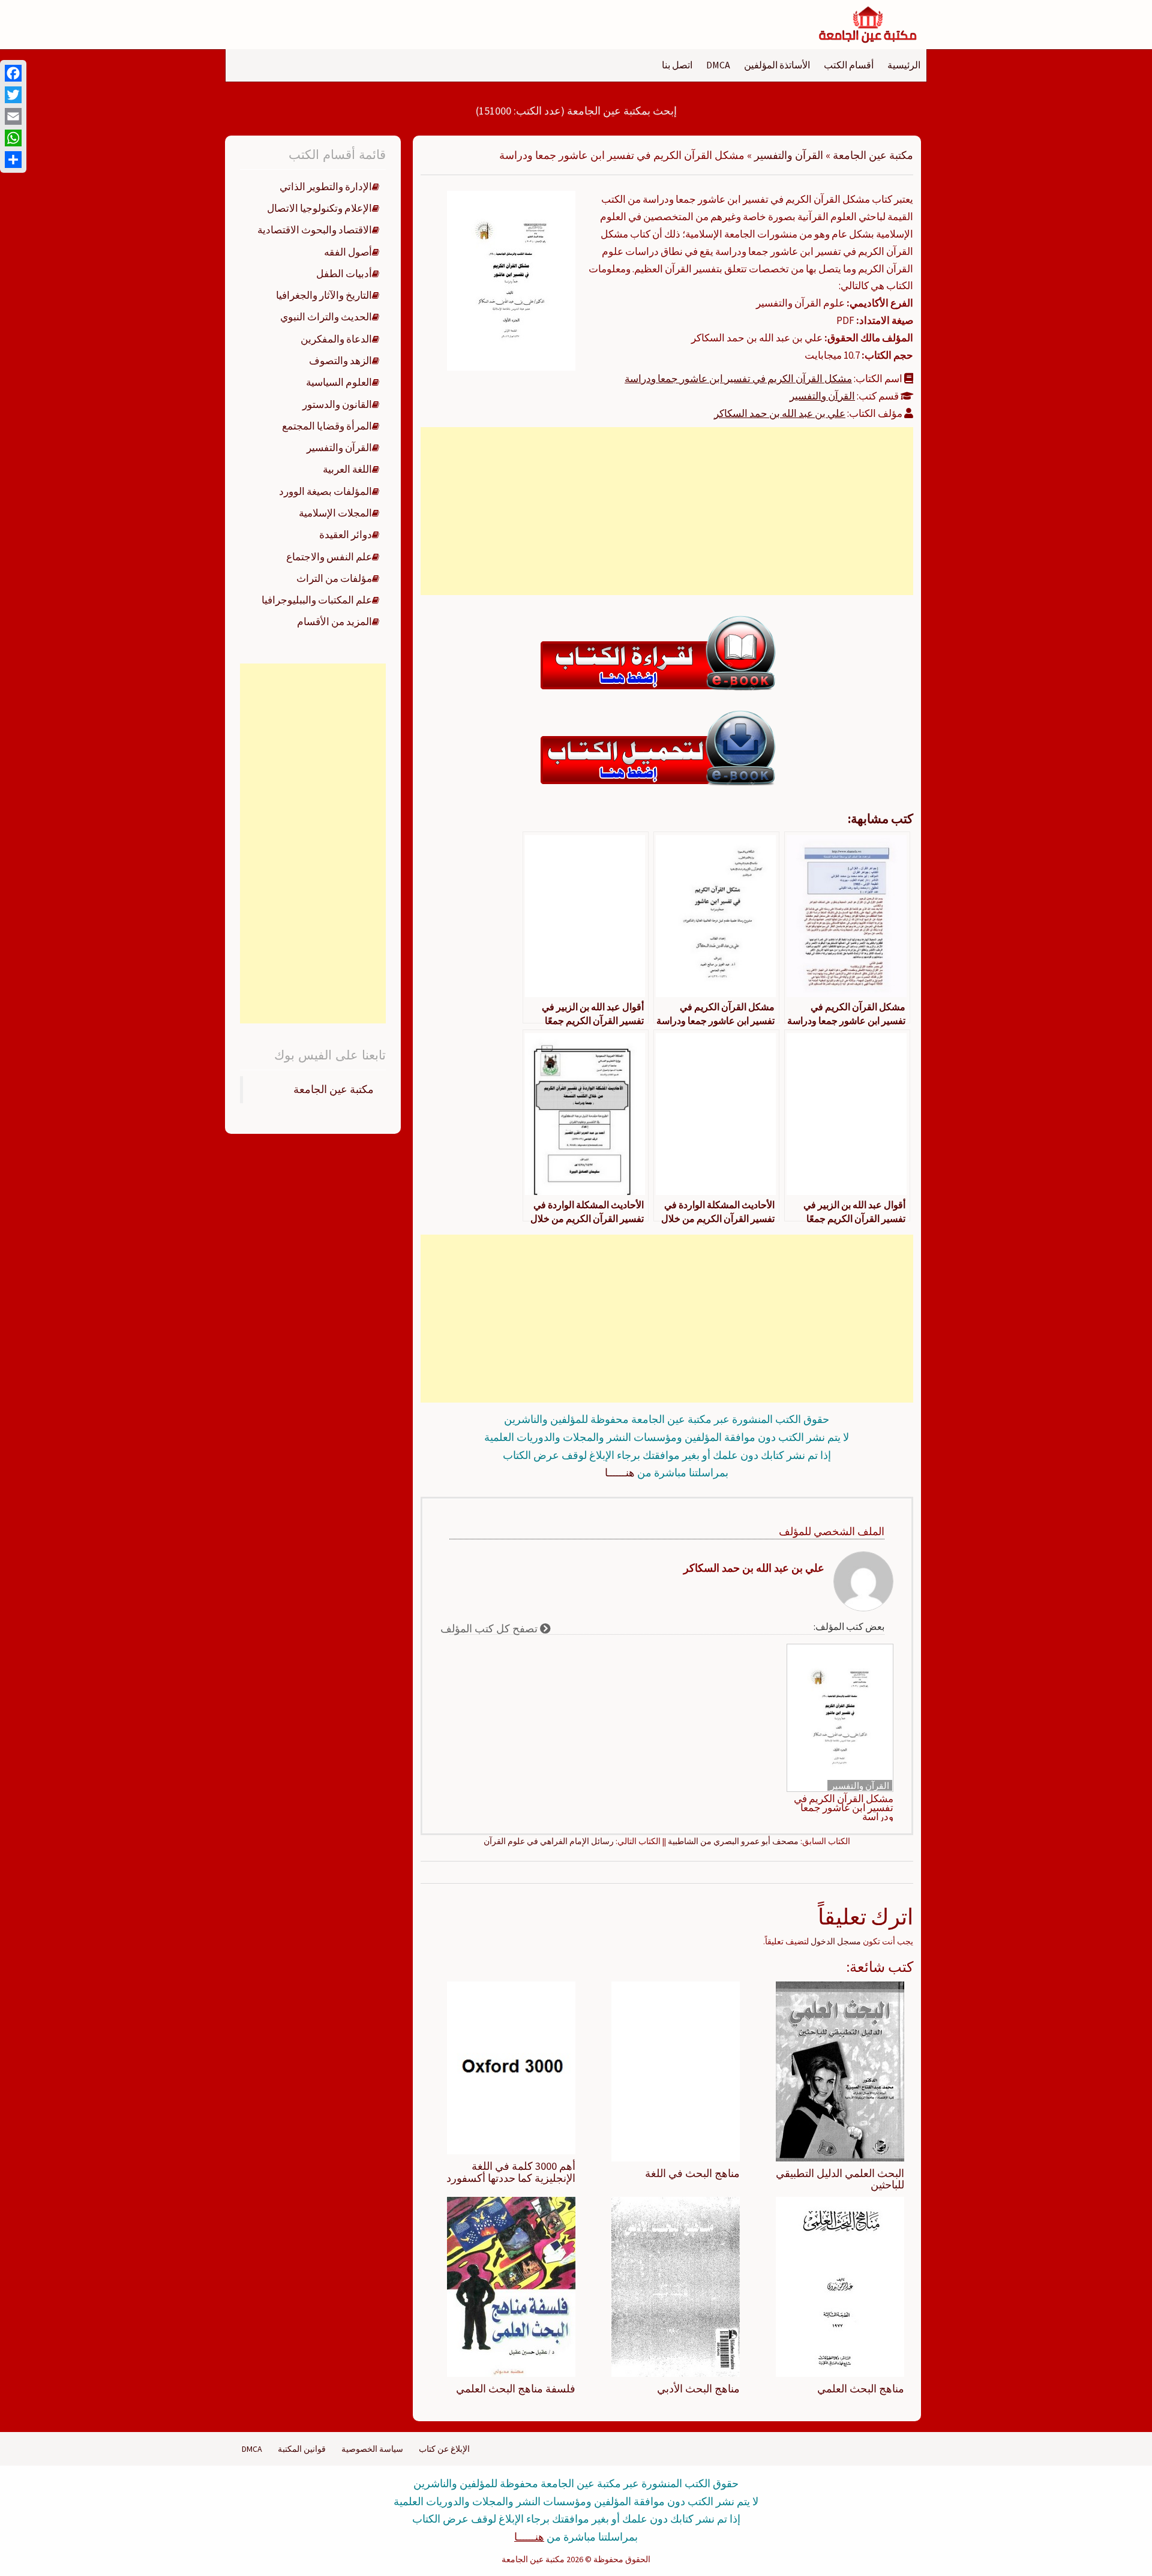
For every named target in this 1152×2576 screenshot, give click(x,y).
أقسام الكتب (849, 65)
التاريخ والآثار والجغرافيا (324, 295)
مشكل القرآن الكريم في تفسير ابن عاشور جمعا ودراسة (738, 379)
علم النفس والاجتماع (329, 557)
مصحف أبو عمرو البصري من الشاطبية (733, 1841)
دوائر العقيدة (346, 535)
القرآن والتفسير (789, 155)
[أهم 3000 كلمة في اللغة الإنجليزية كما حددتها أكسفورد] (511, 2067)
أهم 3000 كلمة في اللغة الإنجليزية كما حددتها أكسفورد (511, 2172)
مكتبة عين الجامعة (873, 155)
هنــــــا (620, 1472)
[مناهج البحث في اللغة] (676, 2070)
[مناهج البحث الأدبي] (676, 2286)
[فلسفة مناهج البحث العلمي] (511, 2286)
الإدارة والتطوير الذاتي (326, 187)
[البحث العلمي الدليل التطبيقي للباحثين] (840, 2070)
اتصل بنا (677, 65)
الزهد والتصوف (340, 361)
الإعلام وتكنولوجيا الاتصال (319, 208)
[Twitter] (13, 95)
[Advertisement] (667, 511)
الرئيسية (904, 65)
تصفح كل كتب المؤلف (490, 1628)
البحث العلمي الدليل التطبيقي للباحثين (840, 2179)
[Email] (13, 116)
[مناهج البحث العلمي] (840, 2286)
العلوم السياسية (339, 382)
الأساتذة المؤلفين (777, 65)
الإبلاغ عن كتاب (444, 2449)
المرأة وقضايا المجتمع (327, 426)
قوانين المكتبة (302, 2449)
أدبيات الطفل (344, 274)
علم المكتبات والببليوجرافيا (317, 600)
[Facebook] (13, 73)
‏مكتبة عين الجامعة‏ (334, 1089)
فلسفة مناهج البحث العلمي (516, 2389)
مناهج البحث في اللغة (692, 2173)
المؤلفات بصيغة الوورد (325, 491)
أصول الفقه (348, 252)
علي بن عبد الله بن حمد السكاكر (780, 413)
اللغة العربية (347, 469)
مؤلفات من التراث (334, 578)
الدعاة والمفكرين (336, 339)
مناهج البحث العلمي (861, 2389)
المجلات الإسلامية (335, 513)
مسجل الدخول (836, 1941)
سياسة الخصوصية (372, 2449)
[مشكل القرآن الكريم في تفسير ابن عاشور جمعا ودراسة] (511, 280)
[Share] (13, 160)
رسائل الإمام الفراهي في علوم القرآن (549, 1841)
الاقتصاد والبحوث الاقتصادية (315, 230)
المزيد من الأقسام (334, 622)
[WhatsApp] (13, 138)
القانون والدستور (337, 404)
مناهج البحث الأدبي (698, 2389)
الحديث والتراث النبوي (326, 317)
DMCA (718, 65)
